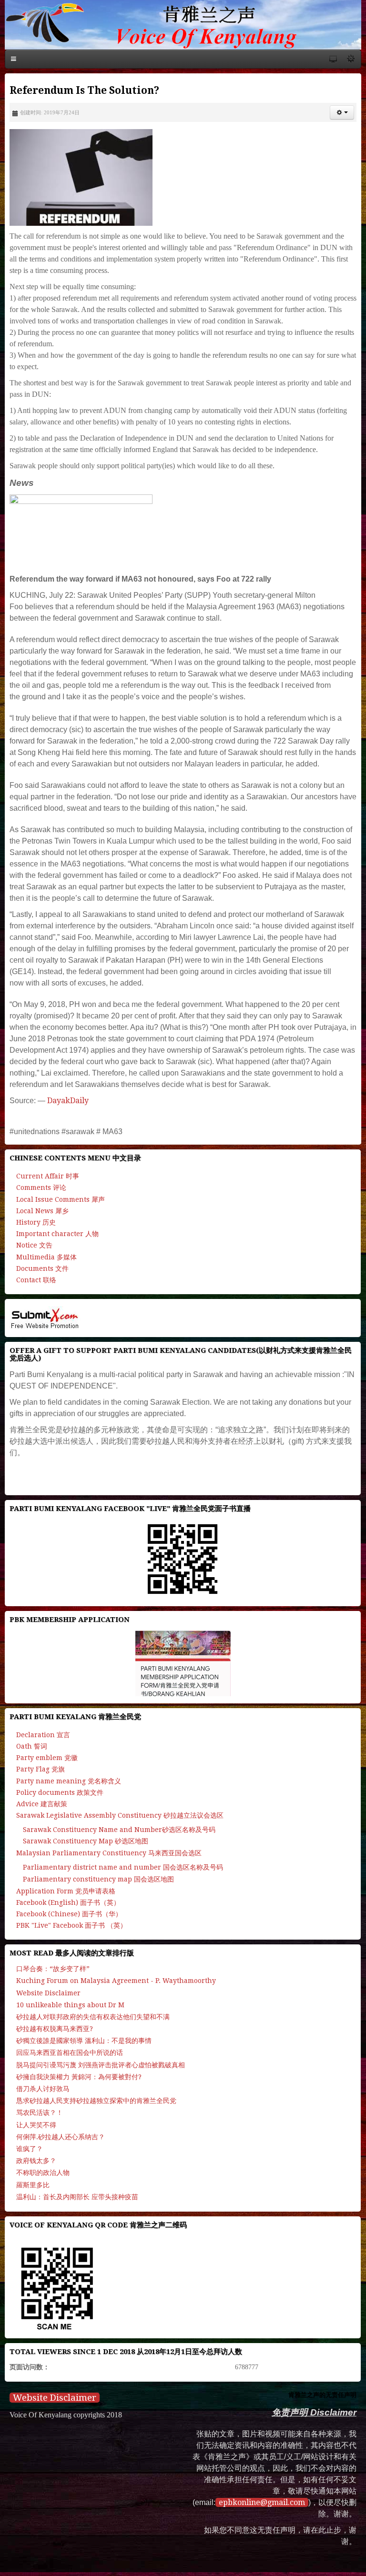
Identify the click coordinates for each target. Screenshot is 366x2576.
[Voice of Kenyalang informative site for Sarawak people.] (183, 25)
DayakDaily (68, 1101)
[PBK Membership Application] (183, 1663)
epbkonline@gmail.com (262, 2502)
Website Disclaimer (55, 2398)
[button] (342, 112)
